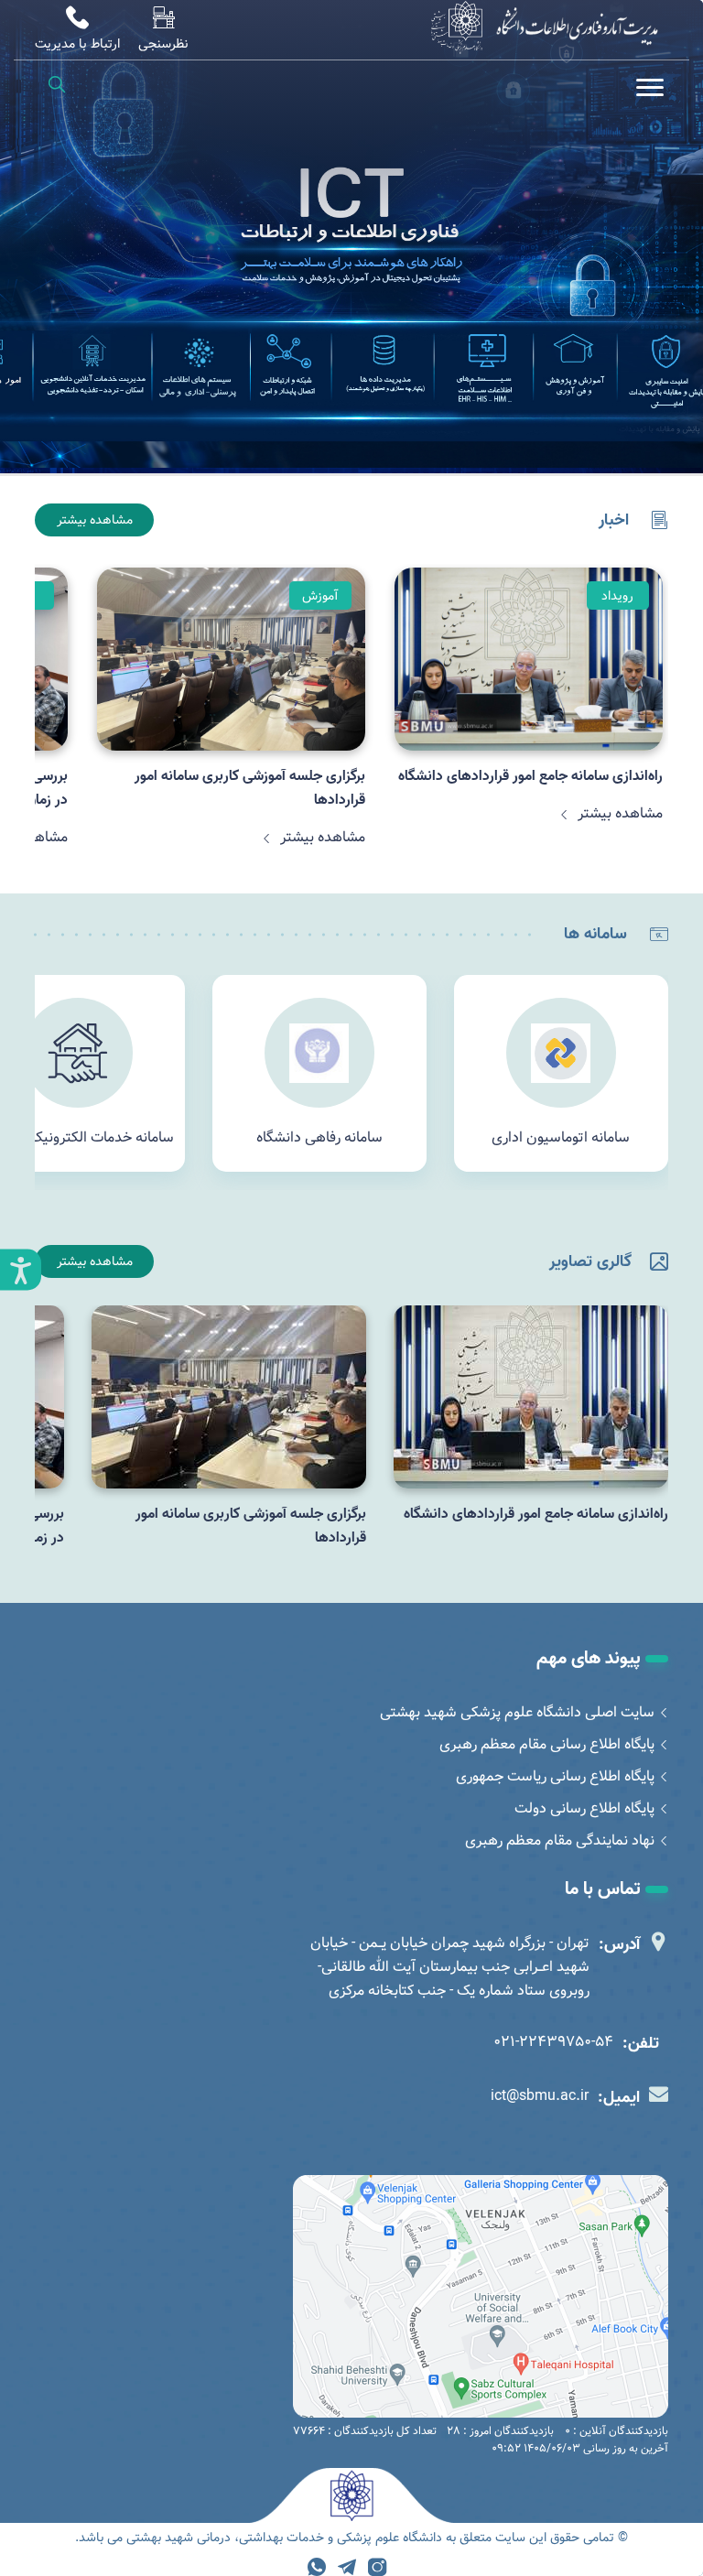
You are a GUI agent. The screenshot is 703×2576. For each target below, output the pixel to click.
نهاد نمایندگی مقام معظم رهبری (560, 1840)
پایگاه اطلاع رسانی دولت (584, 1808)
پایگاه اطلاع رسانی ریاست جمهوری (555, 1776)
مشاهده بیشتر (95, 520)
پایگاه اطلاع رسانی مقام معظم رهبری (547, 1744)
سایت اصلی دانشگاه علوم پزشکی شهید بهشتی (517, 1712)
